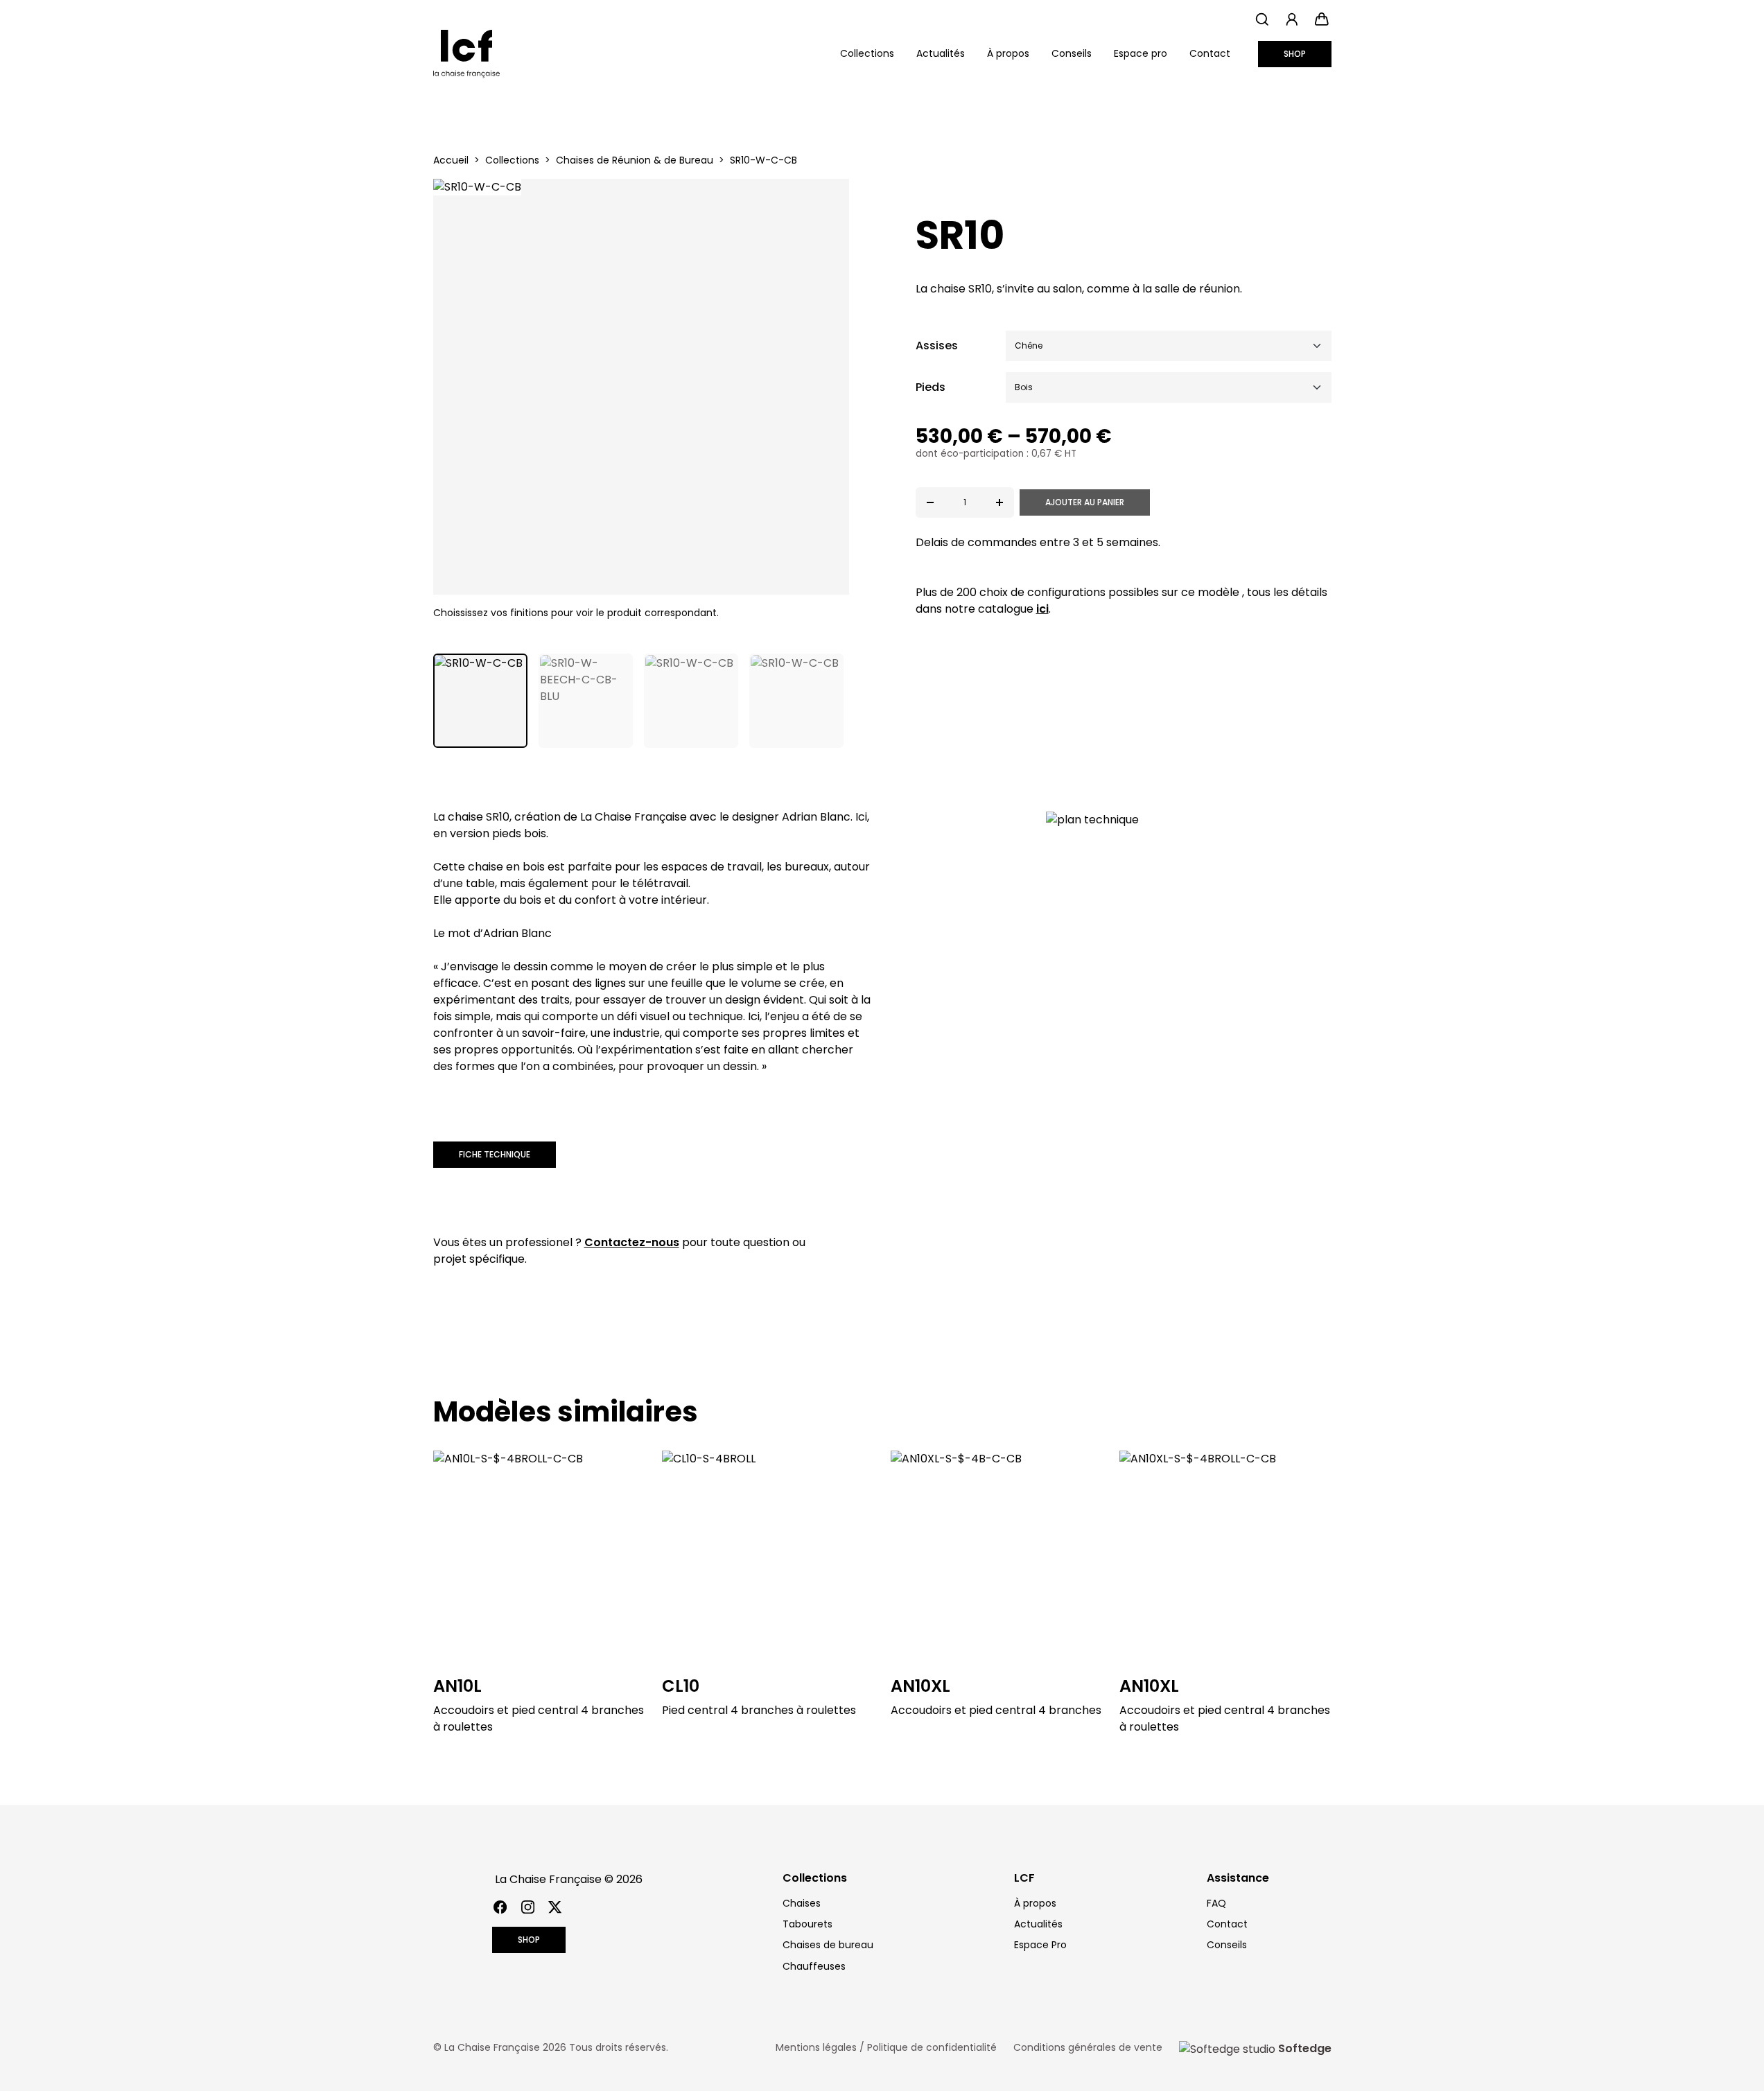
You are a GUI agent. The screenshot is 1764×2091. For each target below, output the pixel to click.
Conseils (1072, 53)
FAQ (1216, 1903)
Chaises (802, 1903)
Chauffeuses (814, 1966)
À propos (1008, 53)
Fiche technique (495, 1154)
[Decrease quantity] (930, 502)
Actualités (941, 53)
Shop (1295, 54)
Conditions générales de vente (1088, 2047)
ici (1042, 609)
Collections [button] (867, 53)
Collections (512, 160)
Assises (937, 345)
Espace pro (1141, 53)
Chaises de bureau (828, 1945)
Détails (539, 1556)
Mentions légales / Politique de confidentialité (886, 2047)
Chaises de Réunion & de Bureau (635, 160)
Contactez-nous (632, 1242)
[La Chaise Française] (466, 54)
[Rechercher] (1263, 19)
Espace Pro (1040, 1945)
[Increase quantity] (999, 502)
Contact (1210, 53)
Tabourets (807, 1924)
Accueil (451, 160)
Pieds (931, 387)
